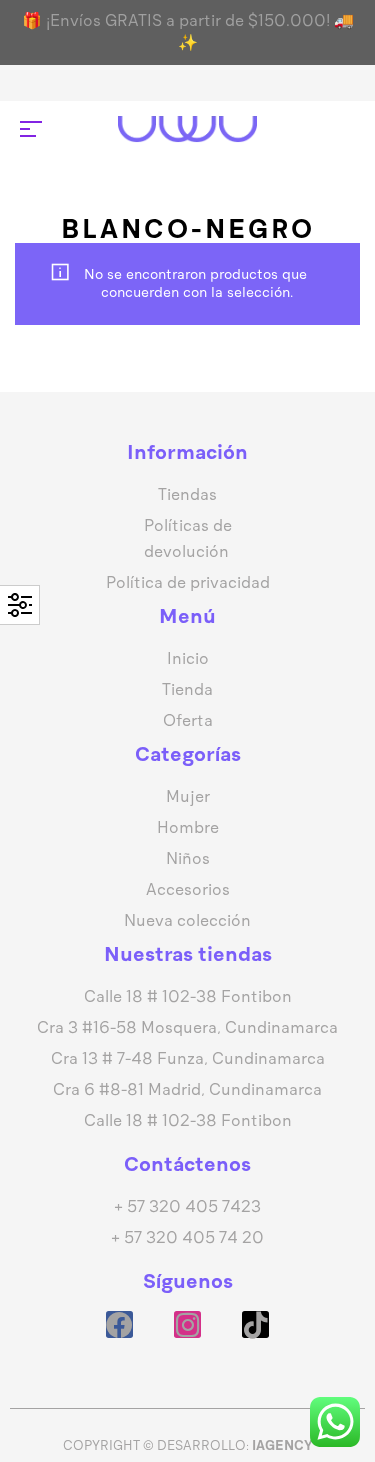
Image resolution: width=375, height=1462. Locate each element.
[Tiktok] (255, 1324)
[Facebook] (119, 1324)
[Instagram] (187, 1324)
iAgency (282, 1445)
